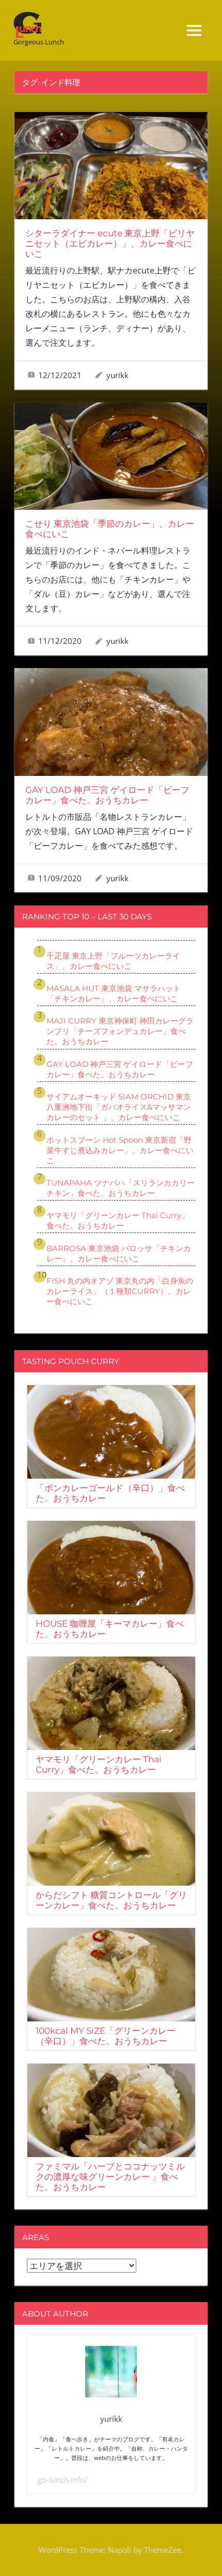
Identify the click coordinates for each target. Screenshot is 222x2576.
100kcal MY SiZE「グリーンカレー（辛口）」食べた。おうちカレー (106, 2036)
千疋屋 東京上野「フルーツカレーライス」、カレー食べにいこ (113, 961)
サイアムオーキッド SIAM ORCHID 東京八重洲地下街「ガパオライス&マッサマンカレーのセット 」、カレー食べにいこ (119, 1107)
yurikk (117, 375)
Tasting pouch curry (71, 1361)
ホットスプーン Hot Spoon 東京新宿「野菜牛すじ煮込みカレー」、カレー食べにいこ (120, 1150)
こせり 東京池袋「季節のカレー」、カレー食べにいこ (110, 529)
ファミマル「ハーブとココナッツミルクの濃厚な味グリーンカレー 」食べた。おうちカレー (110, 2177)
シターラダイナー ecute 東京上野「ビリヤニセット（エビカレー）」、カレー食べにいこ (110, 244)
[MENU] (194, 30)
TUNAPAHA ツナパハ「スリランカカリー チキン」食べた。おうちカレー (121, 1188)
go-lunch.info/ (63, 2480)
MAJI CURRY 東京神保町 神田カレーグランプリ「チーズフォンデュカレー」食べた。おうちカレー (120, 1031)
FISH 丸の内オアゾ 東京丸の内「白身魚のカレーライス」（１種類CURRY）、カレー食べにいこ (120, 1291)
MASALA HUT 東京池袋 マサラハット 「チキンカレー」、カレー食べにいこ (114, 993)
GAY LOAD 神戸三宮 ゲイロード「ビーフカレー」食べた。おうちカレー (107, 795)
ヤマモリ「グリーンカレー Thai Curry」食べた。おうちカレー (118, 1220)
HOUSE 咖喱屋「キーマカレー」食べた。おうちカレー (110, 1629)
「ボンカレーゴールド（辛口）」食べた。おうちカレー (110, 1493)
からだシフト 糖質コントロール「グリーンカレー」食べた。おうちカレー (111, 1900)
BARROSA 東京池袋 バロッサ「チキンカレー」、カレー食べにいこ (119, 1253)
